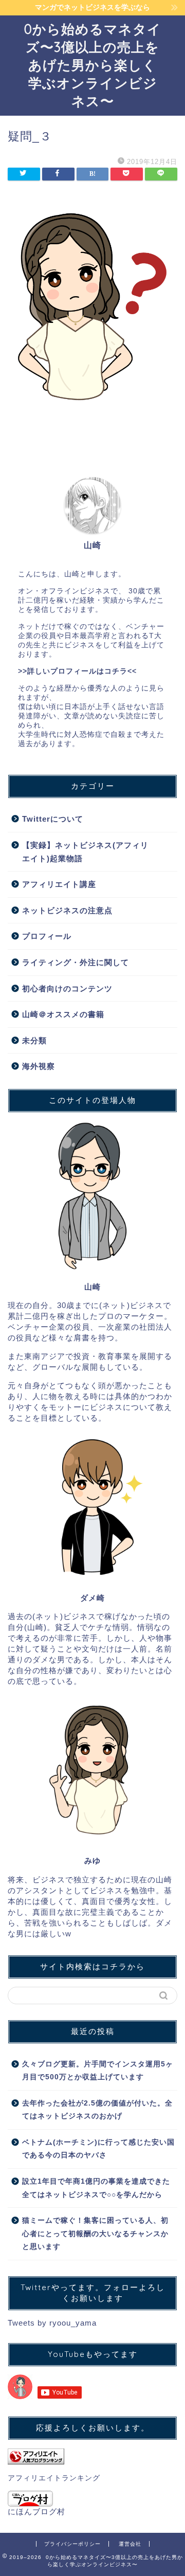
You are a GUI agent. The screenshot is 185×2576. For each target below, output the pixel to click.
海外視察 (39, 1066)
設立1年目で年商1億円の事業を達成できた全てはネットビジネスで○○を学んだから (96, 2188)
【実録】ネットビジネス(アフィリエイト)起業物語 (85, 852)
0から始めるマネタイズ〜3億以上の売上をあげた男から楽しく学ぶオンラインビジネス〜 (93, 65)
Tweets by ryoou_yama (52, 2323)
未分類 (34, 1040)
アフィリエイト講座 (59, 884)
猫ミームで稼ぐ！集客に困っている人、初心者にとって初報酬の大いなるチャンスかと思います (95, 2234)
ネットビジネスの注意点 (67, 910)
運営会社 (130, 2544)
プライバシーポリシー (72, 2544)
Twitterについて (53, 819)
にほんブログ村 (36, 2511)
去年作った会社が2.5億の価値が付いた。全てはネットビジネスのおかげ (97, 2110)
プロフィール (47, 936)
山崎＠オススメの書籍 (63, 1014)
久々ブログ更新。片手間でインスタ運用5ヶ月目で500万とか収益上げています (98, 2071)
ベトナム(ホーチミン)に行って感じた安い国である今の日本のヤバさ (98, 2149)
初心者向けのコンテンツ (67, 988)
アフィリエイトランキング (54, 2478)
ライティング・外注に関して (76, 962)
